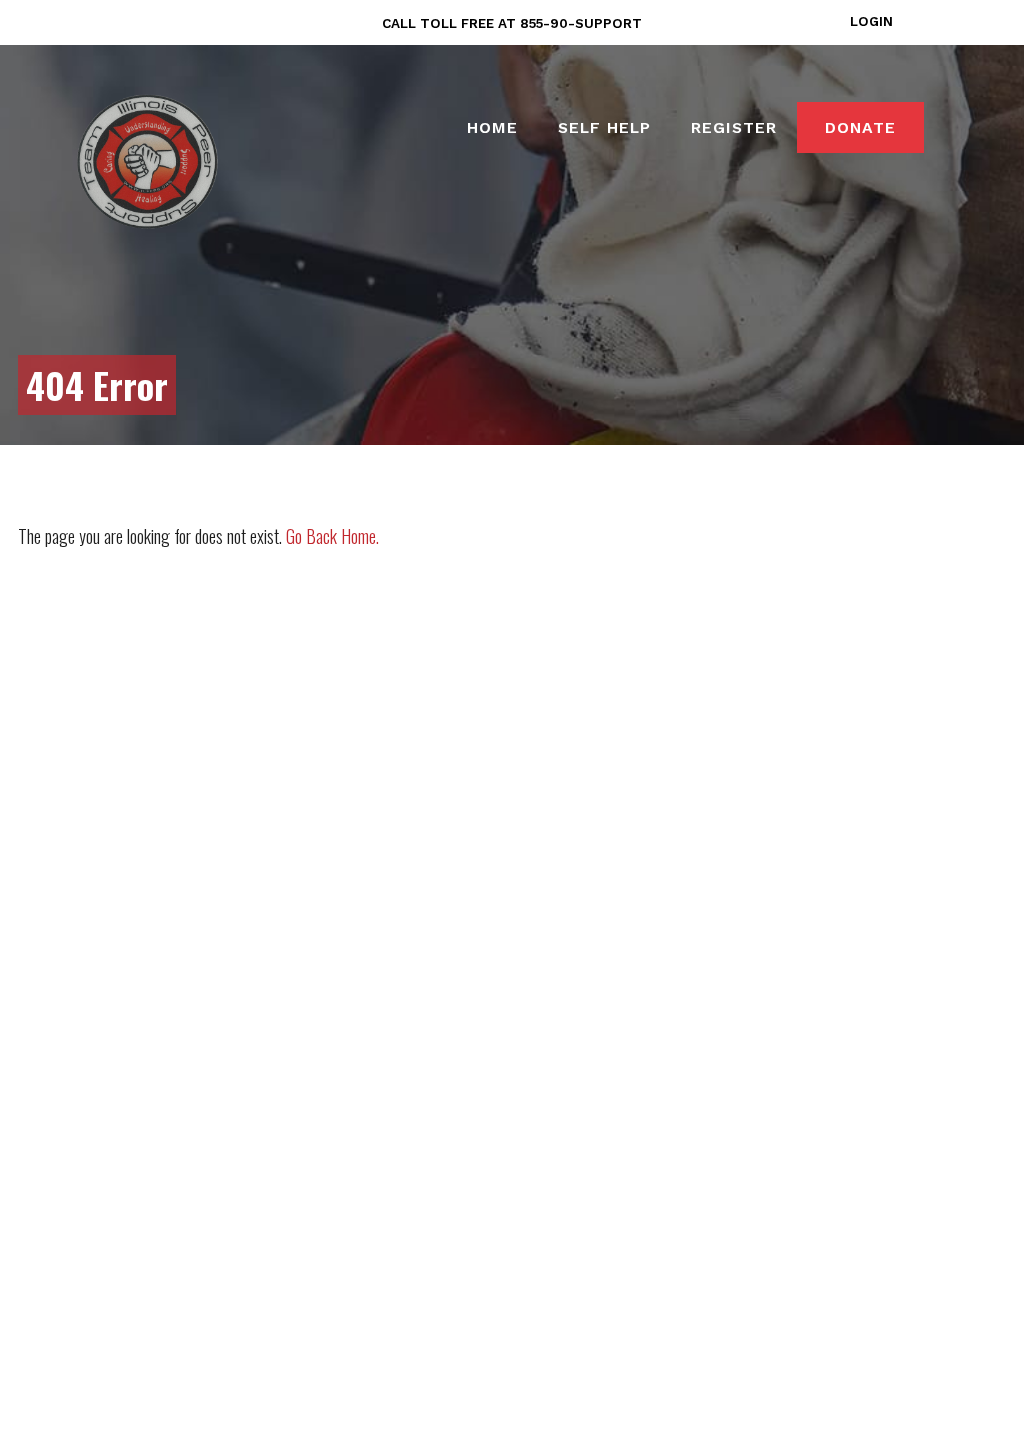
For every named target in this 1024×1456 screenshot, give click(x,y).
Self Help (604, 127)
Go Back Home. (332, 536)
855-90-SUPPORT (581, 23)
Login (871, 21)
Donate (860, 127)
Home (492, 127)
